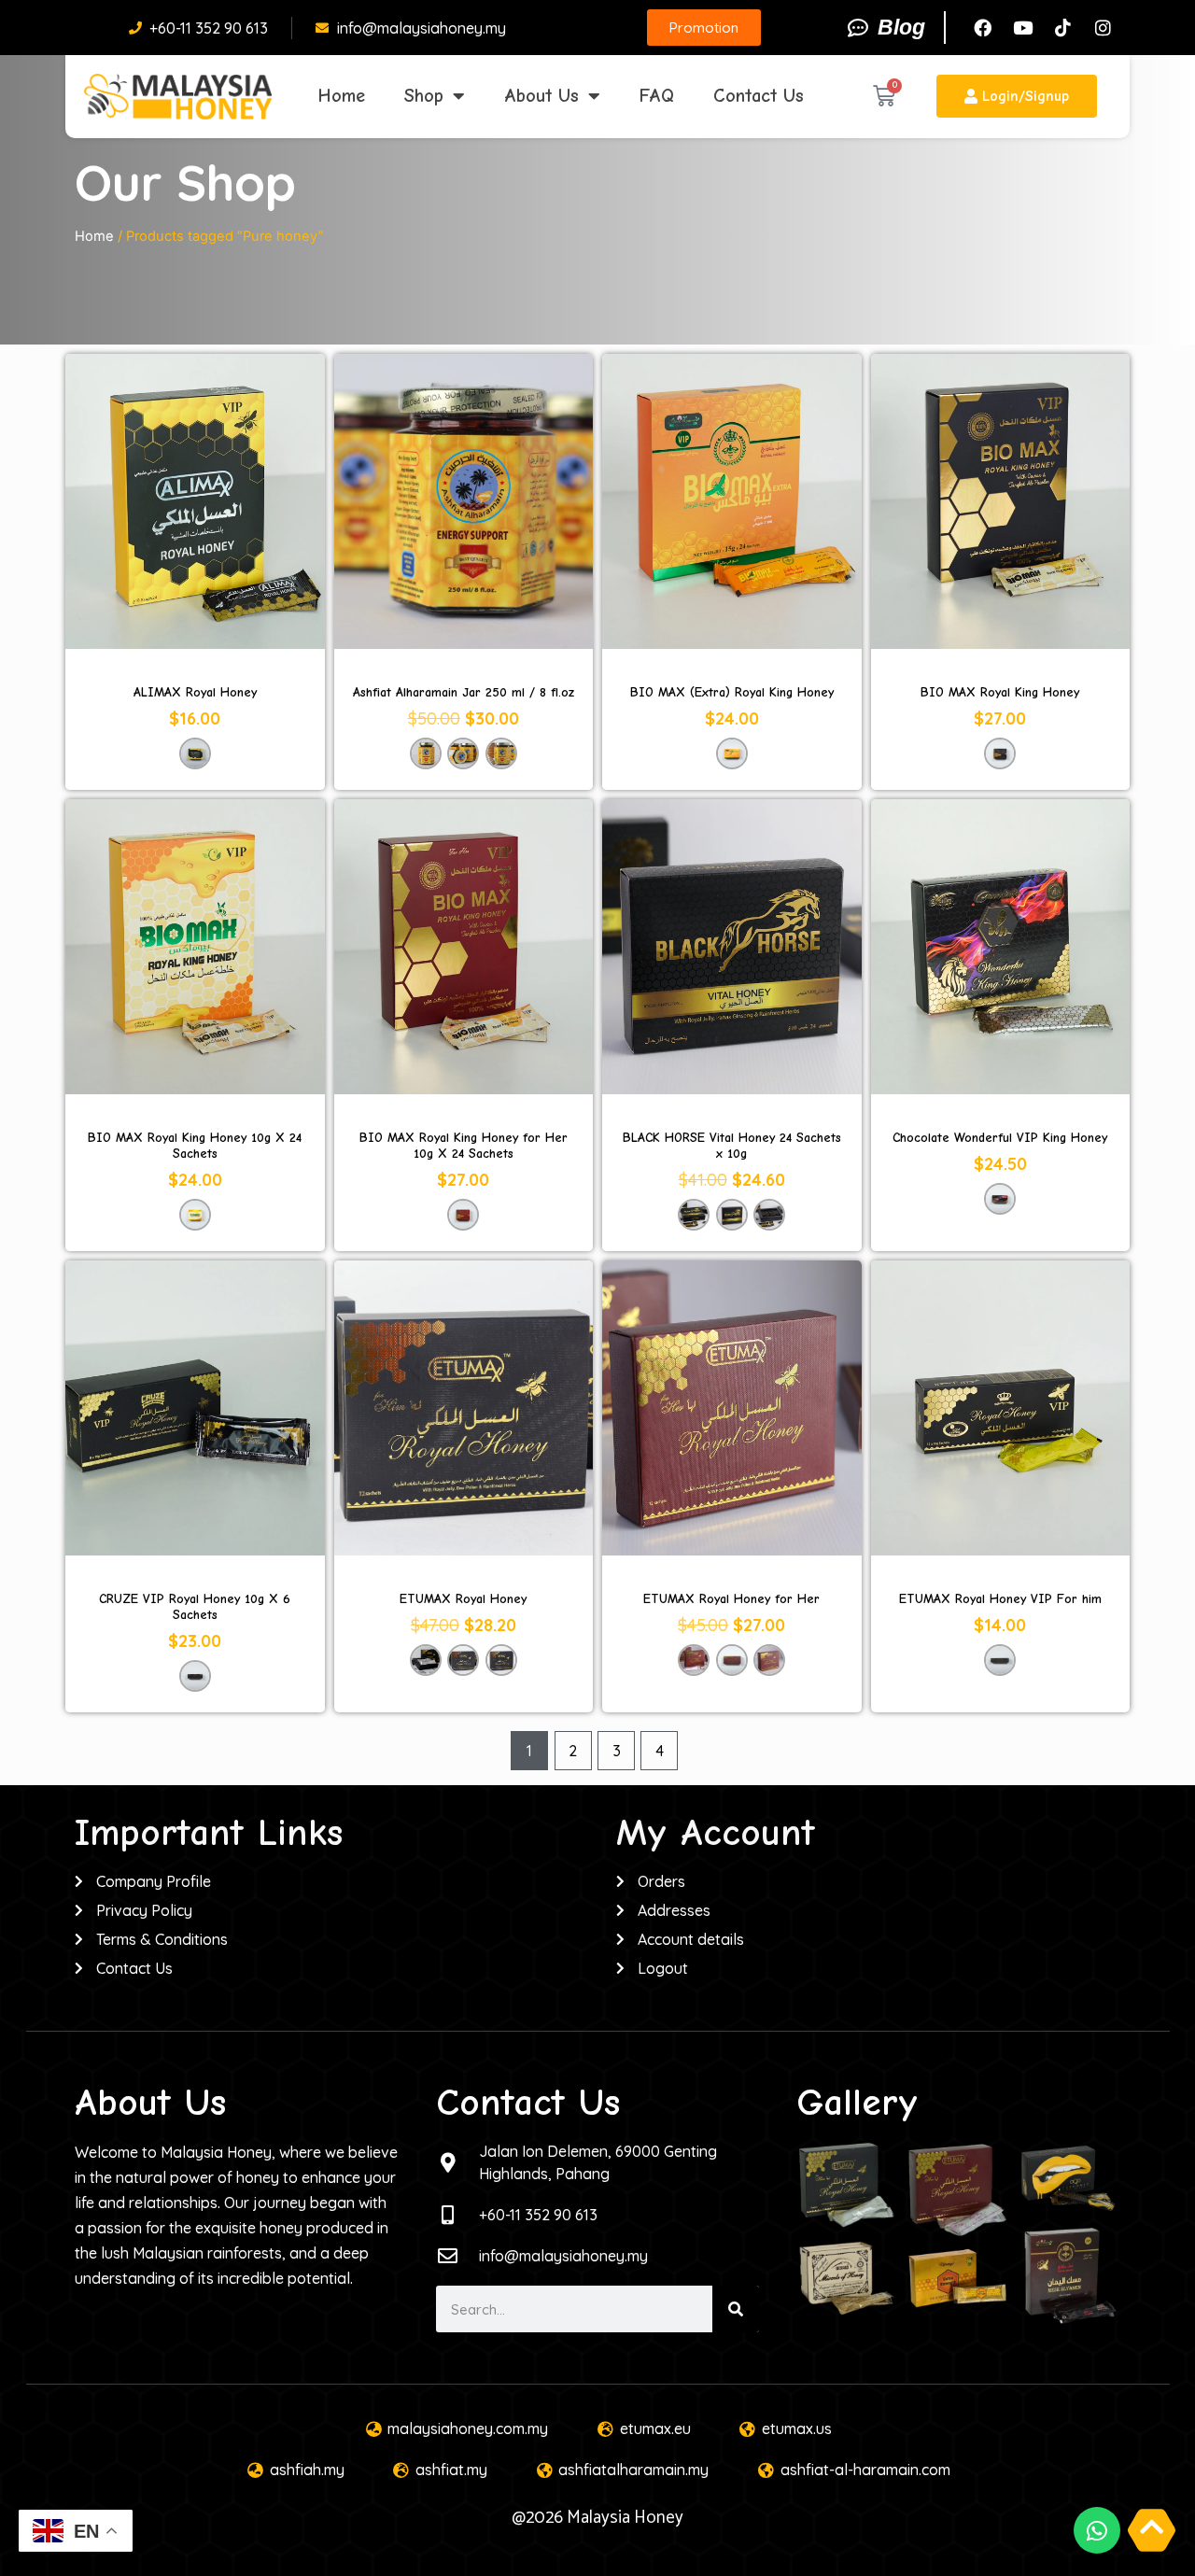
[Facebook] (982, 28)
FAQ (657, 96)
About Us (541, 96)
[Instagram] (1103, 28)
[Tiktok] (1062, 28)
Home (342, 96)
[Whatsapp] (1097, 2530)
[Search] (736, 2309)
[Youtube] (1022, 28)
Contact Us (759, 96)
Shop (424, 96)
